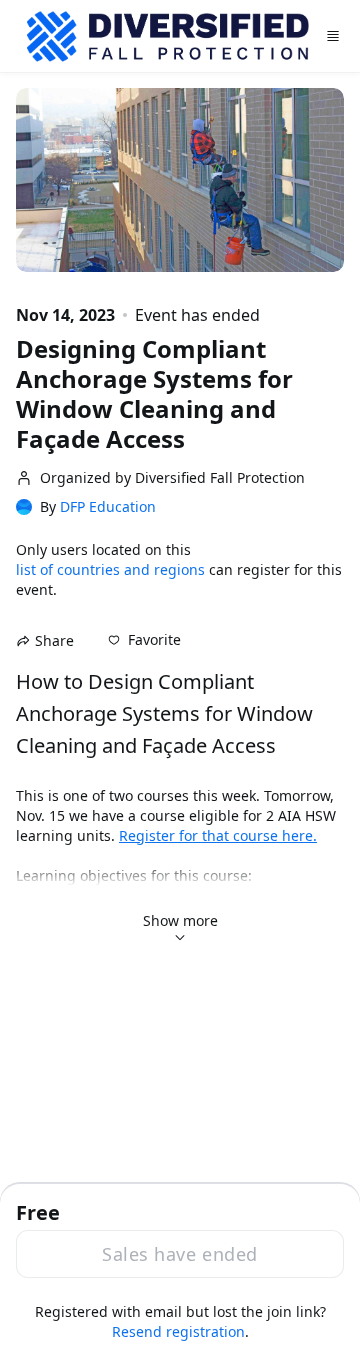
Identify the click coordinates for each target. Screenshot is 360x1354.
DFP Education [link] (108, 507)
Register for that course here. (218, 835)
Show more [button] (180, 920)
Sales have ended (179, 1254)
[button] (144, 640)
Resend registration (178, 1331)
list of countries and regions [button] (110, 569)
